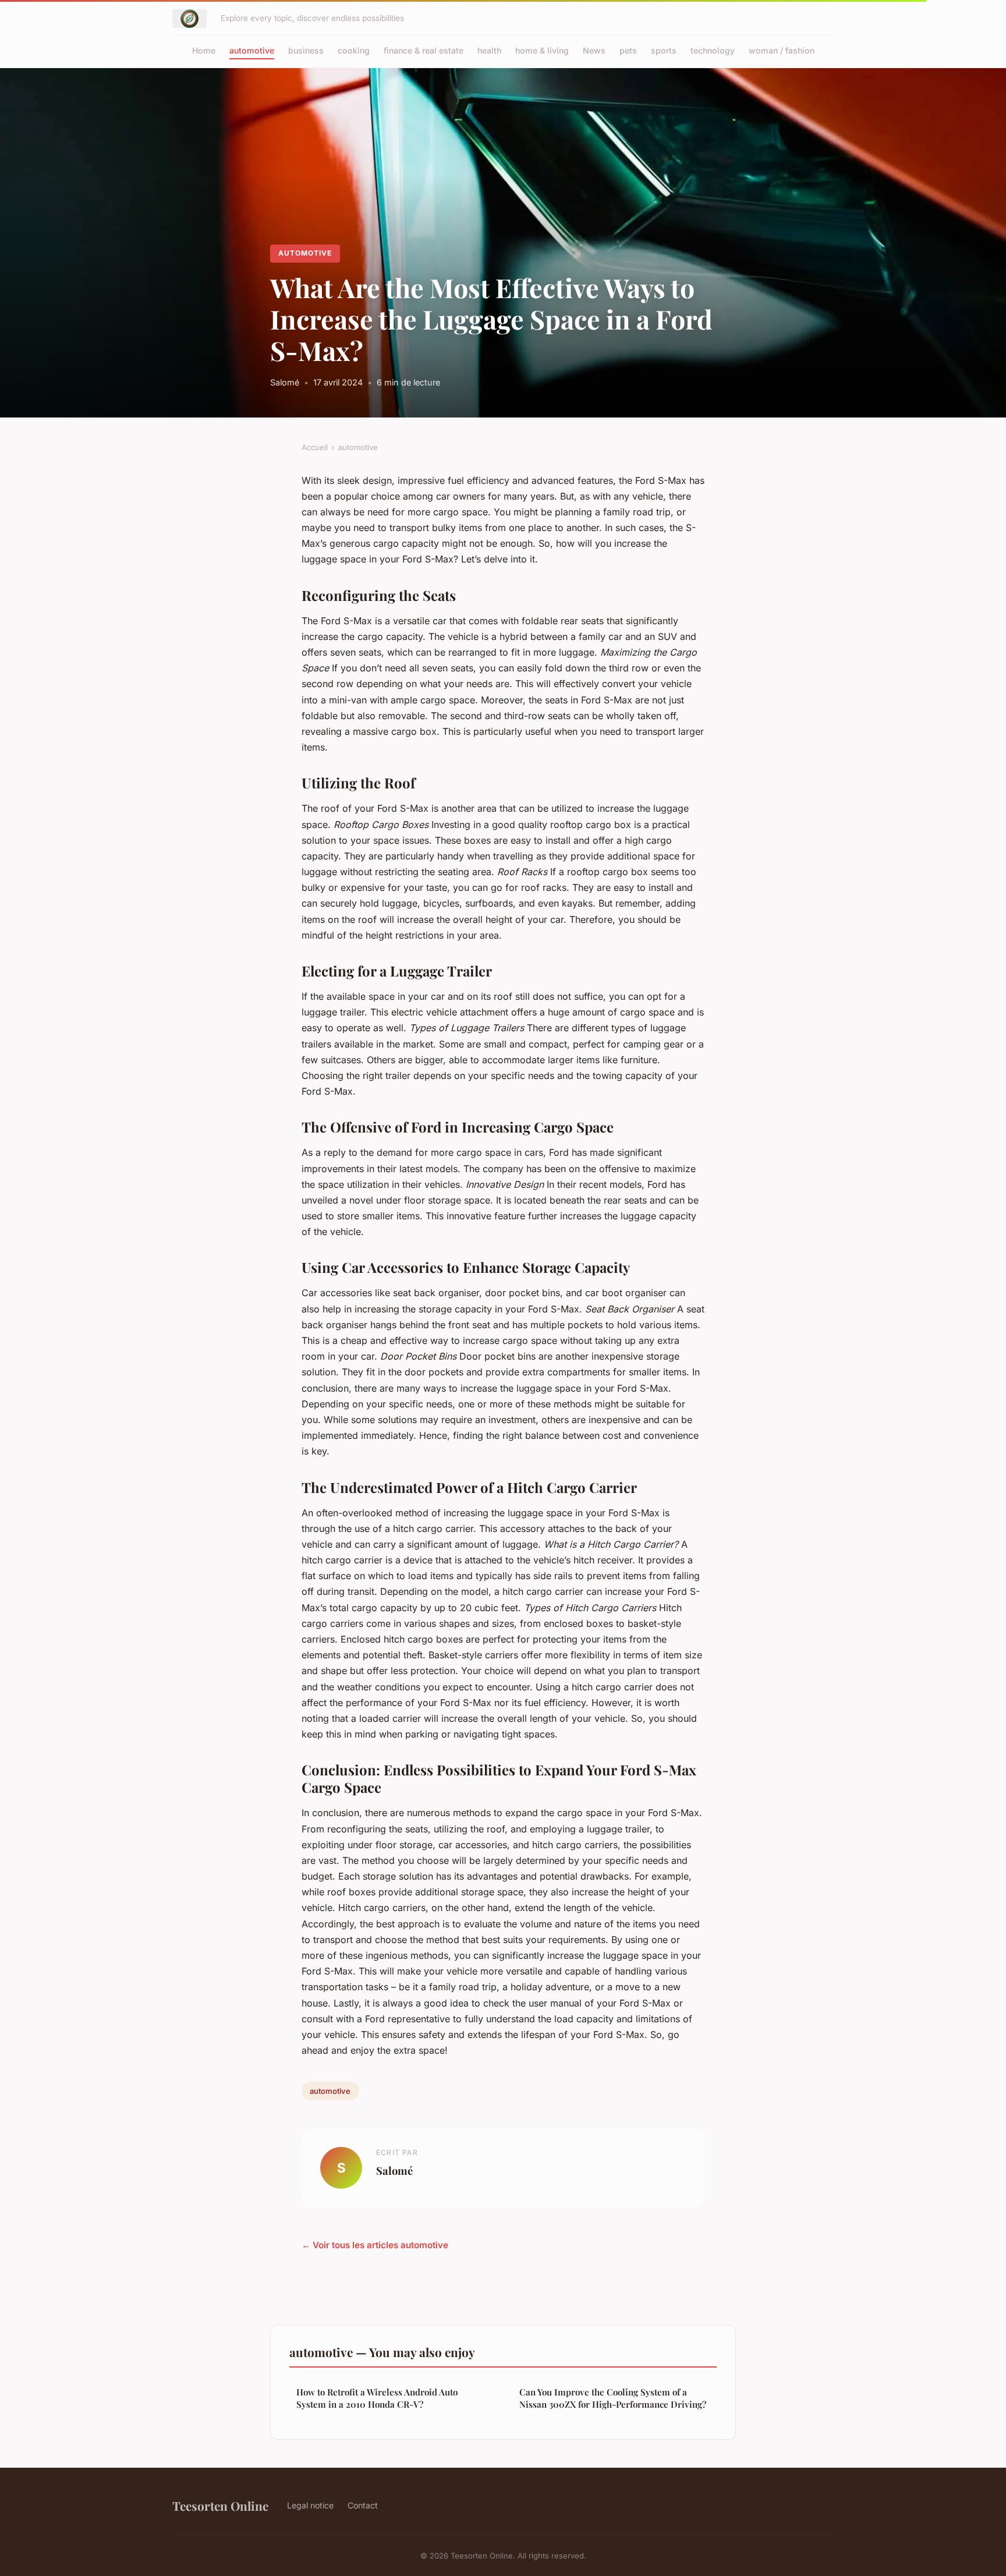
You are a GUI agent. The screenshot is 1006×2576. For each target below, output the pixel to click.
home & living (542, 50)
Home (204, 50)
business (306, 50)
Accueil (315, 447)
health (489, 50)
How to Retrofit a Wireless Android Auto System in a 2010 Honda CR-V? (377, 2398)
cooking (354, 50)
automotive (252, 50)
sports (664, 50)
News (594, 50)
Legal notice (310, 2505)
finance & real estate (424, 50)
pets (628, 50)
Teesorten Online (220, 2506)
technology (713, 50)
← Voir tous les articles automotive (375, 2245)
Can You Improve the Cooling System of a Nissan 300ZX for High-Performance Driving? (613, 2398)
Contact (363, 2505)
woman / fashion (782, 50)
